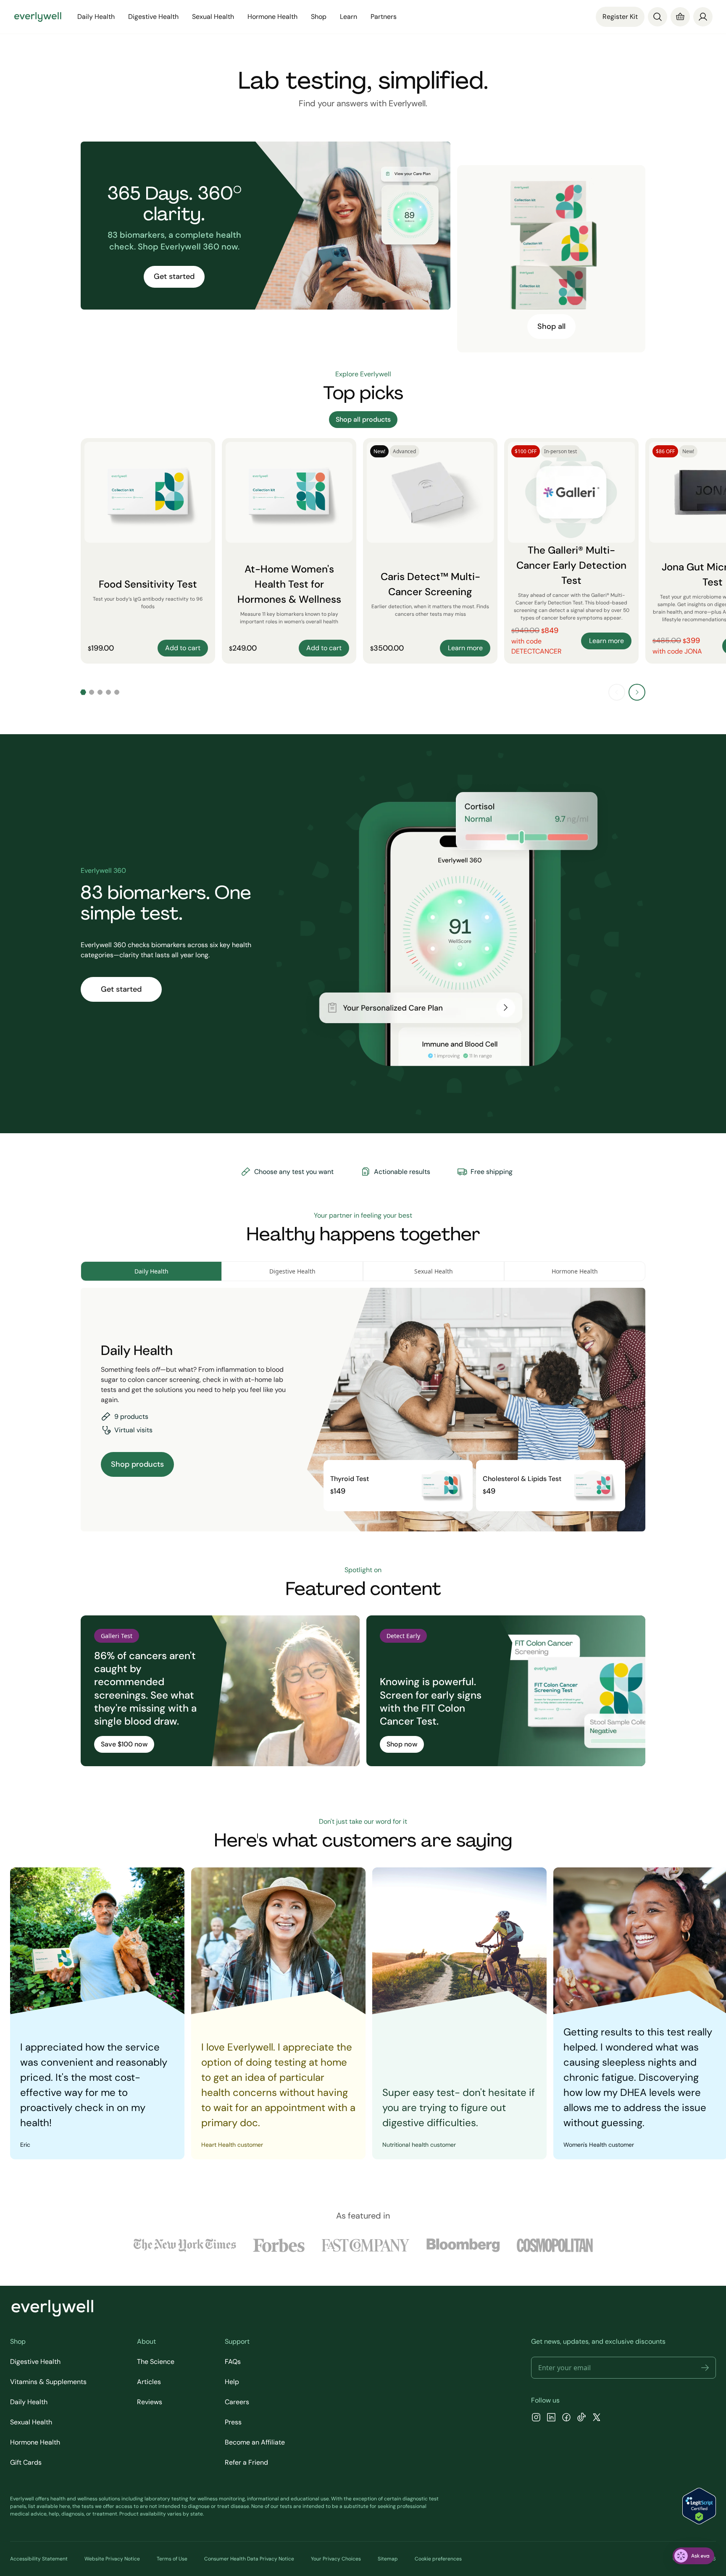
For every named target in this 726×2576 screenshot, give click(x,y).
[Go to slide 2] (92, 692)
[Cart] (680, 17)
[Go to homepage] (38, 17)
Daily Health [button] (96, 17)
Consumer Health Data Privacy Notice (249, 2559)
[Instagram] (536, 2418)
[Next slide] (637, 692)
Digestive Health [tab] (292, 1271)
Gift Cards (26, 2462)
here (65, 2506)
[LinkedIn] (551, 2418)
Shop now (402, 1744)
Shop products (137, 1464)
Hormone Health (35, 2442)
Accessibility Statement (39, 2559)
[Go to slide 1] (83, 692)
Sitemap (388, 2559)
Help (232, 2382)
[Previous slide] (617, 692)
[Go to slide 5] (117, 692)
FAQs (233, 2362)
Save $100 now (124, 1744)
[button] (705, 2368)
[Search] (658, 17)
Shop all (551, 326)
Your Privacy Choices (336, 2559)
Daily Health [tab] (151, 1271)
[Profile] (703, 17)
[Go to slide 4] (108, 692)
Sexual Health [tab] (434, 1271)
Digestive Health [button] (153, 17)
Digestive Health (35, 2362)
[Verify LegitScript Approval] (699, 2506)
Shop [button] (319, 17)
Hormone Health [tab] (575, 1271)
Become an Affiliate (255, 2442)
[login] (703, 17)
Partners (384, 17)
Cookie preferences (438, 2559)
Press (233, 2422)
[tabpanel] (363, 1410)
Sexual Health (31, 2422)
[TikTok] (581, 2418)
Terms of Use (172, 2559)
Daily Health (29, 2402)
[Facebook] (566, 2418)
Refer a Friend (246, 2462)
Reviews (150, 2402)
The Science (156, 2362)
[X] (597, 2418)
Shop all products (363, 419)
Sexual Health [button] (213, 17)
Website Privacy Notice (112, 2559)
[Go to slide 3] (100, 692)
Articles (149, 2382)
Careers (237, 2402)
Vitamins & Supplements (48, 2382)
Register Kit (620, 17)
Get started (174, 276)
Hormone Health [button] (272, 17)
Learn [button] (349, 17)
